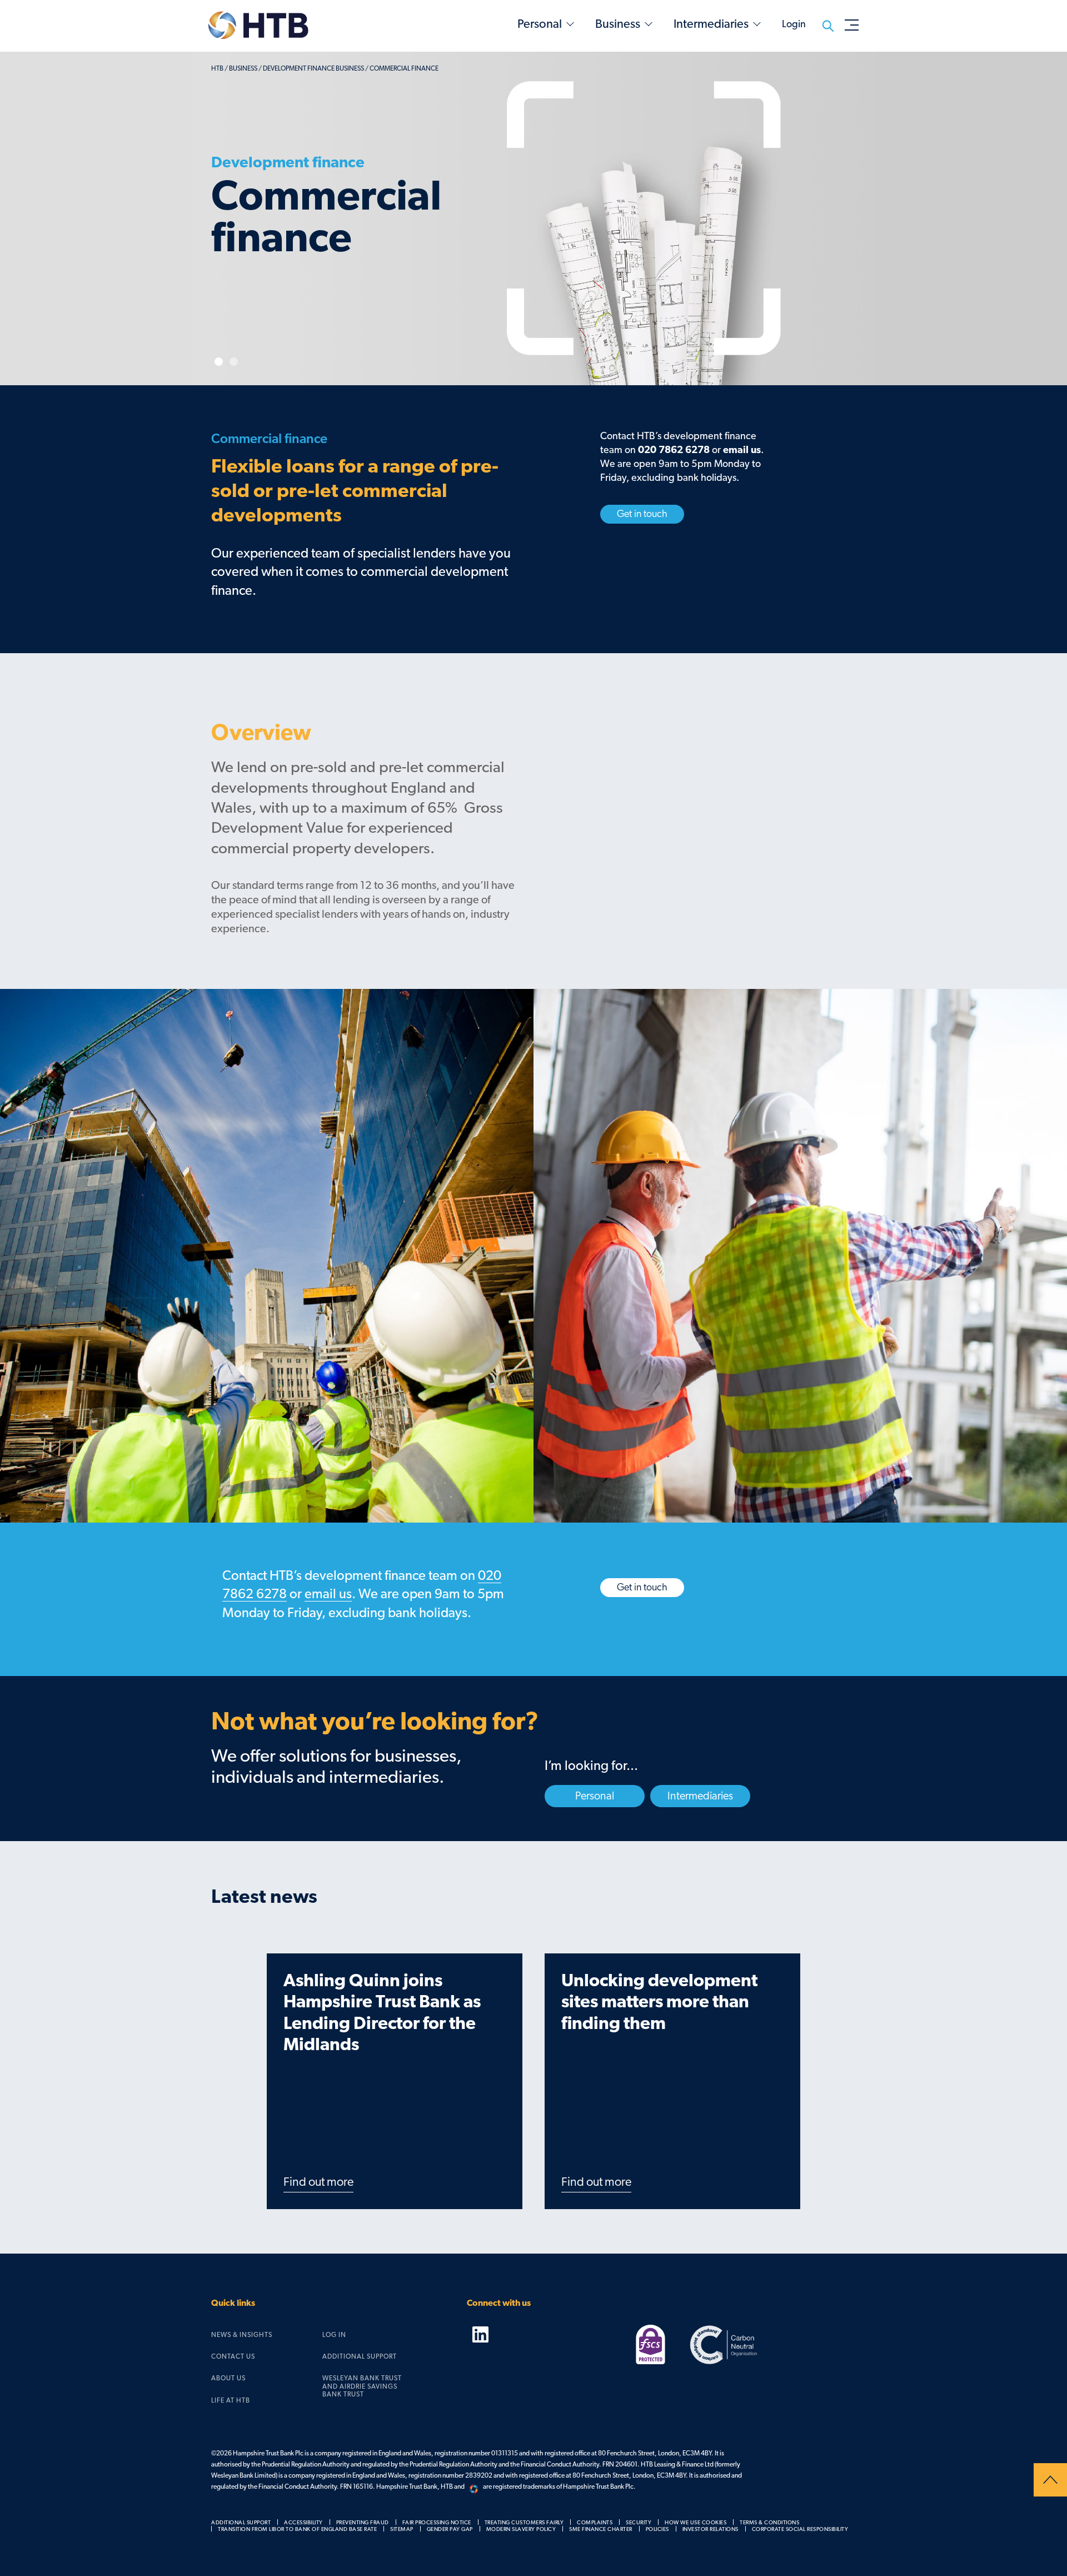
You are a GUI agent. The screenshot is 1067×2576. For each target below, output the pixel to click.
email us (742, 450)
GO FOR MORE (260, 302)
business (243, 68)
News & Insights (242, 2335)
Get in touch (642, 514)
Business (618, 24)
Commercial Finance (404, 68)
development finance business (313, 68)
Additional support (360, 2356)
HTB (217, 68)
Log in (334, 2335)
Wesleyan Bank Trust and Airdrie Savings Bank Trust (362, 2386)
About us (228, 2378)
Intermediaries (711, 24)
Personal (540, 24)
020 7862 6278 (674, 450)
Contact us (233, 2356)
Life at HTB (231, 2400)
